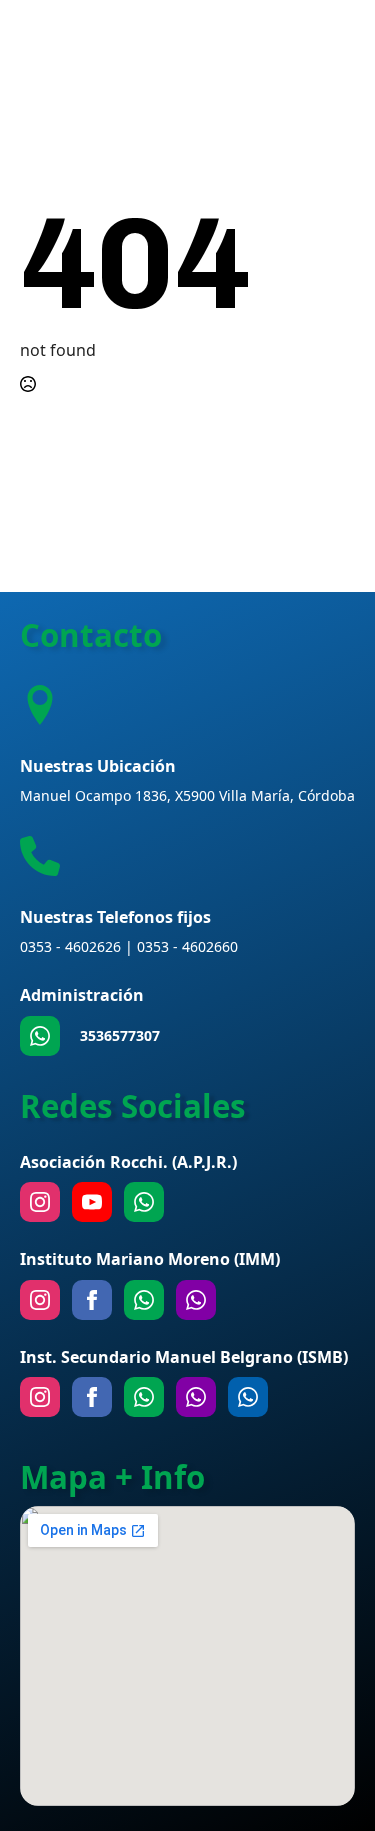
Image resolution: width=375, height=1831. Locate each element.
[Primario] (144, 1300)
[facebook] (92, 1300)
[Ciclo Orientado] (196, 1397)
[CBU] (144, 1397)
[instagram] (40, 1202)
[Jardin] (196, 1300)
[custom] (40, 1036)
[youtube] (92, 1202)
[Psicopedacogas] (248, 1397)
